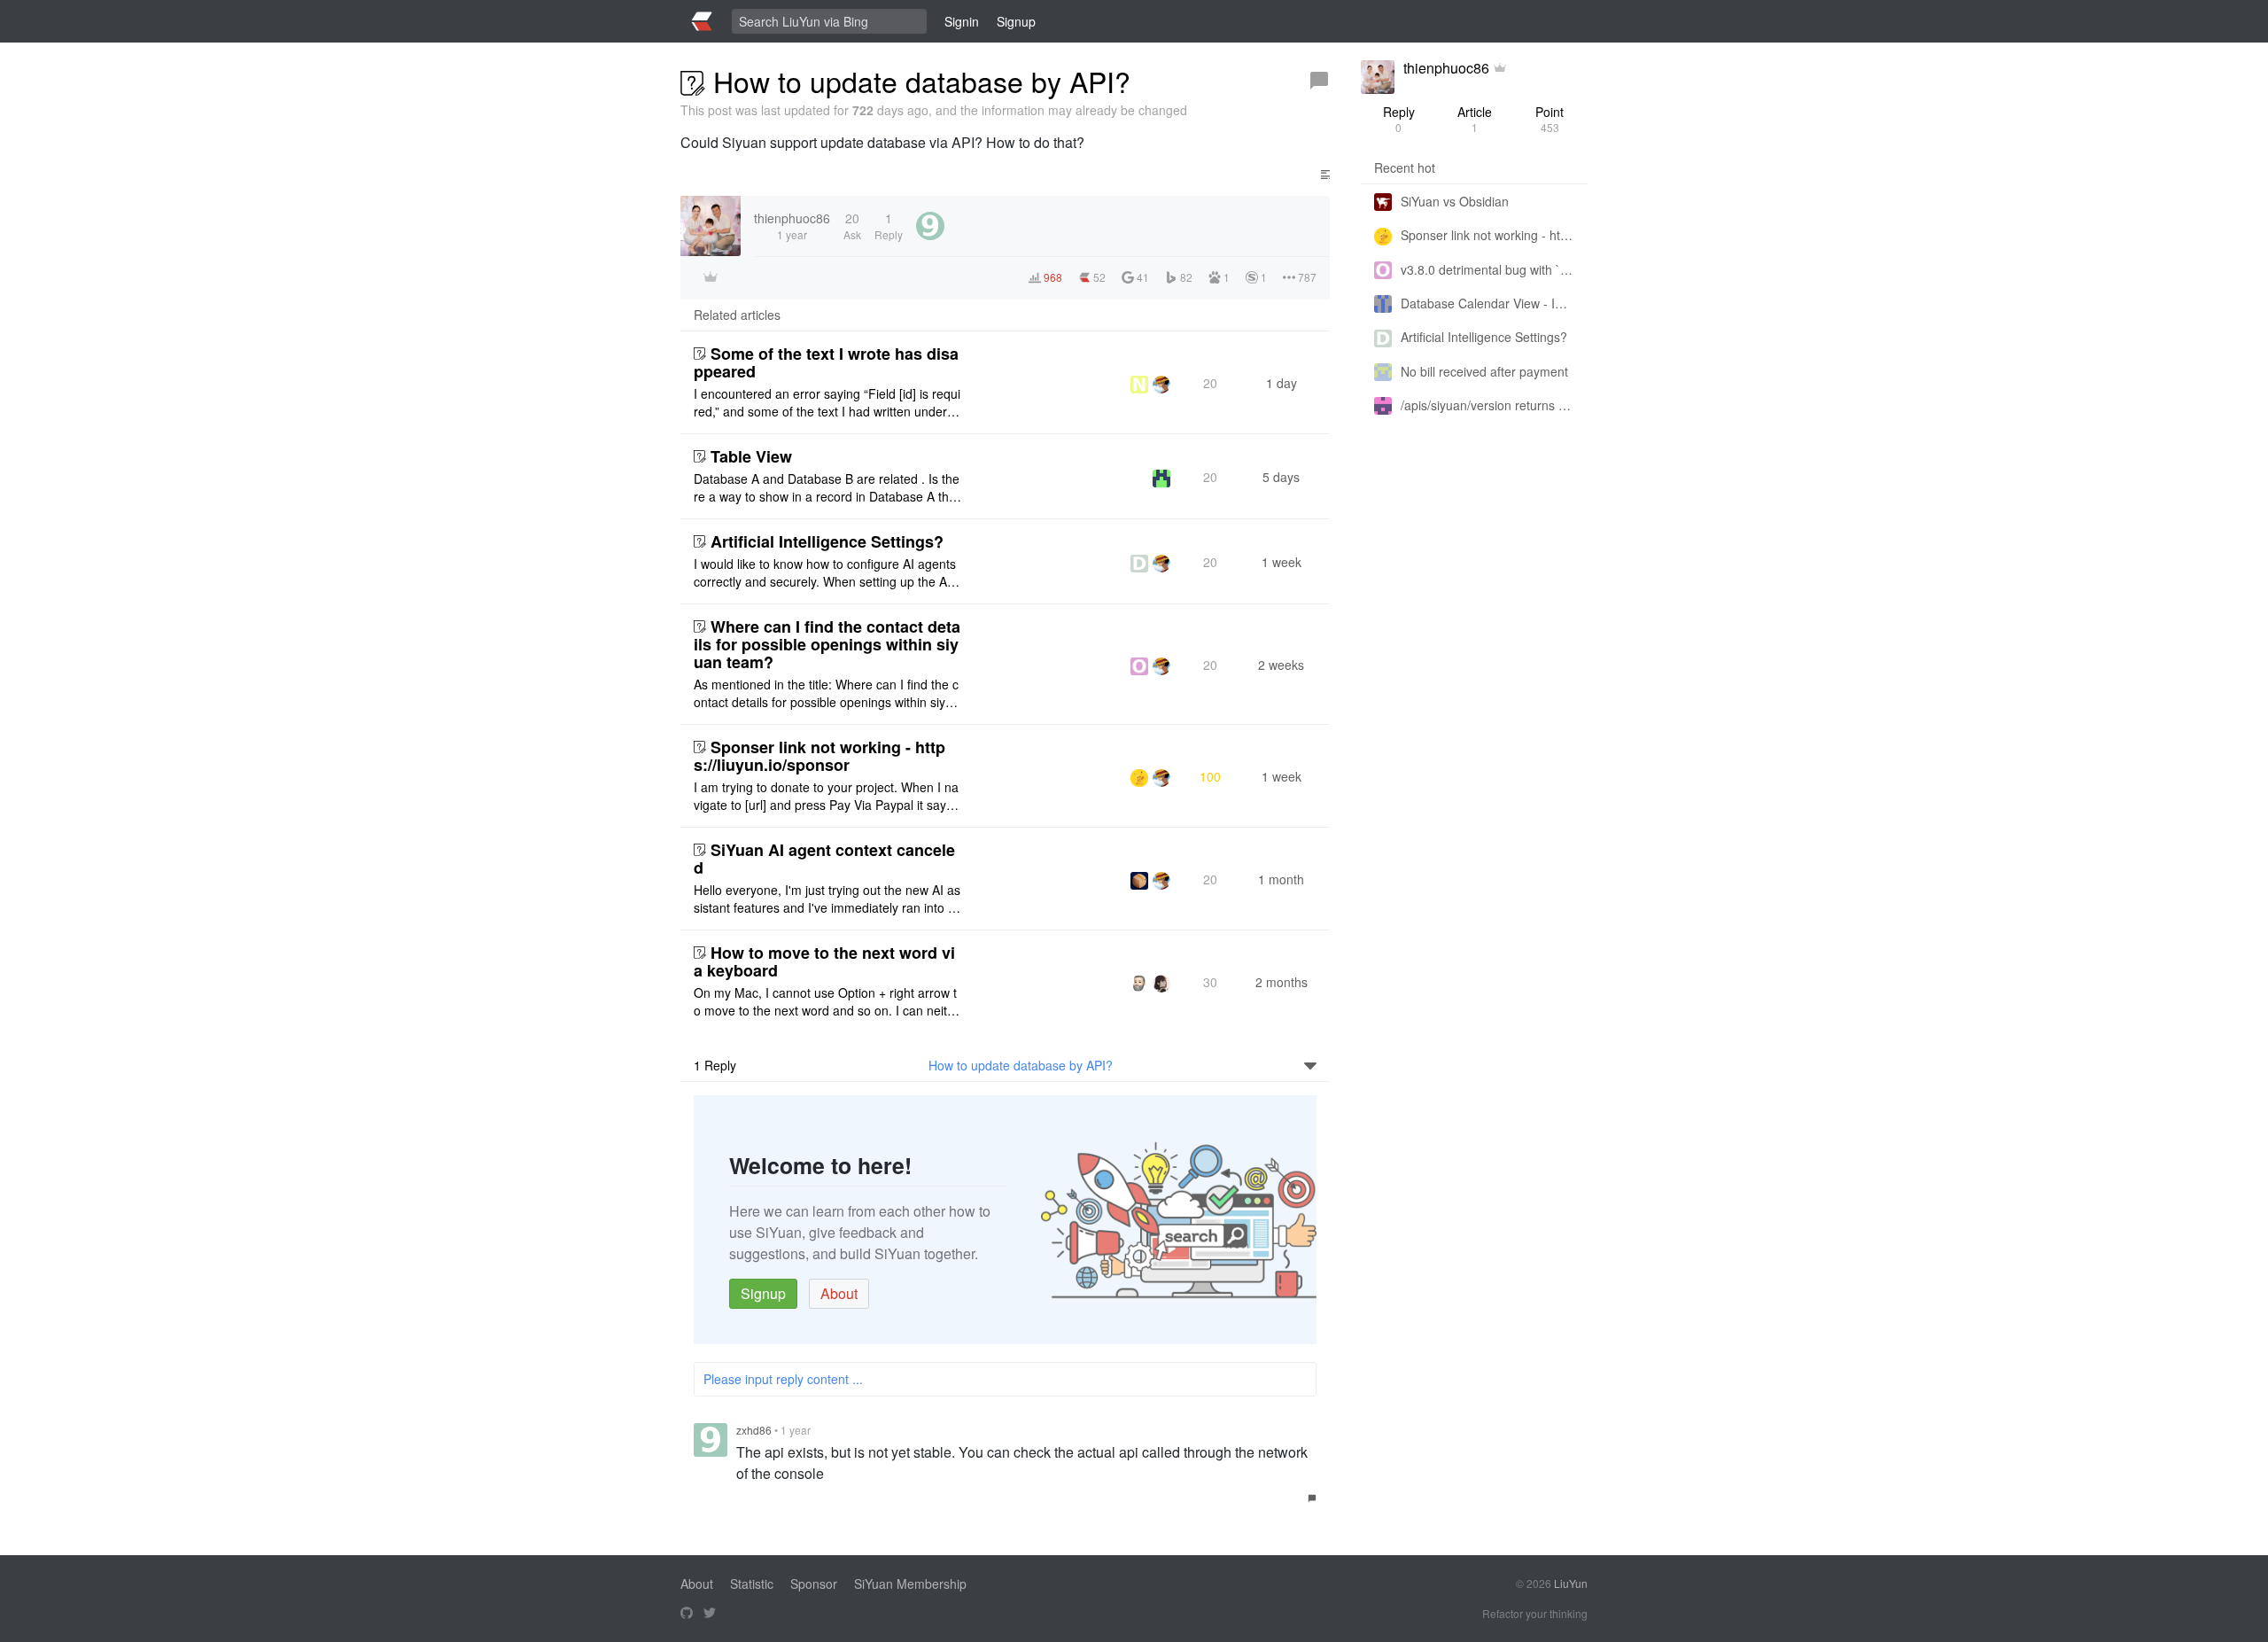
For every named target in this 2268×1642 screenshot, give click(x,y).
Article (1475, 119)
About (839, 1293)
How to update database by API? (1021, 1065)
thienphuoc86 (1446, 68)
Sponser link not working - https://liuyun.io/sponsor (819, 756)
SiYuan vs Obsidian (1455, 201)
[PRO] (1500, 68)
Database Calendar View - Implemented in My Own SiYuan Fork (1487, 303)
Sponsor (814, 1584)
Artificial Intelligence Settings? (827, 541)
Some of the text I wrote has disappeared (826, 362)
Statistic (752, 1584)
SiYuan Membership (910, 1584)
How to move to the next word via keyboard (824, 961)
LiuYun (1571, 1583)
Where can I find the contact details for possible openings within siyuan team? (827, 644)
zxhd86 (754, 1430)
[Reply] (1319, 81)
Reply (1399, 119)
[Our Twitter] (710, 1614)
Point (1550, 119)
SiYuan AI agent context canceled (824, 859)
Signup (763, 1293)
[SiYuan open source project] (687, 1614)
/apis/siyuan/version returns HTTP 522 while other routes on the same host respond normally (1487, 405)
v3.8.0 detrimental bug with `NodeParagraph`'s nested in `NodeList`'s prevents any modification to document (1487, 269)
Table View (751, 456)
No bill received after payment (1484, 371)
